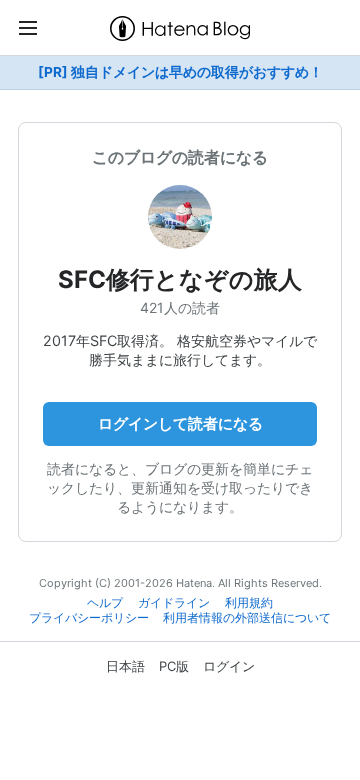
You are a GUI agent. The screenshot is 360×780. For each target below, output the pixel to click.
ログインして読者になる (180, 423)
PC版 (174, 666)
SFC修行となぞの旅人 (180, 279)
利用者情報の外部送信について (247, 618)
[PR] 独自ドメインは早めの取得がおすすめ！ (180, 72)
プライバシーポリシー (89, 618)
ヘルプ (105, 603)
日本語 (125, 666)
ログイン (229, 666)
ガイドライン (174, 603)
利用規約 (249, 603)
